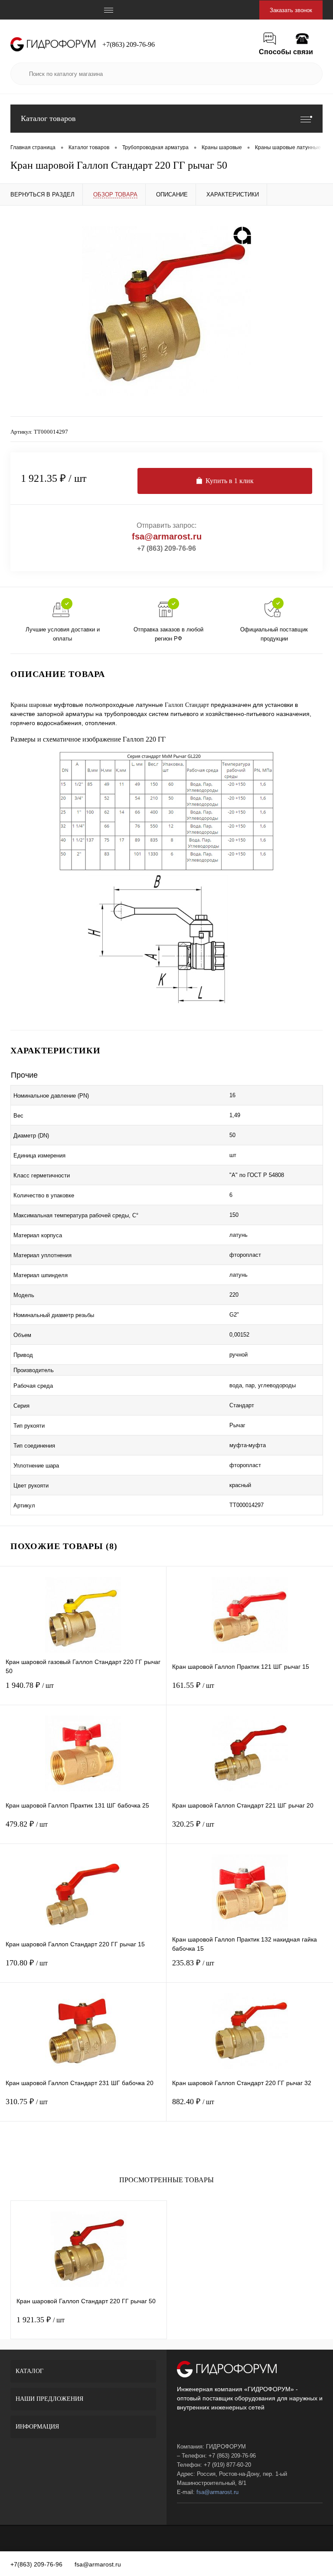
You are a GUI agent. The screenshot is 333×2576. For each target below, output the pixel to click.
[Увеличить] (166, 311)
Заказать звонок (291, 10)
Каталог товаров (48, 118)
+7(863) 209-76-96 (129, 44)
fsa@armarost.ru (167, 536)
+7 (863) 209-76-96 (166, 548)
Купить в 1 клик (230, 481)
